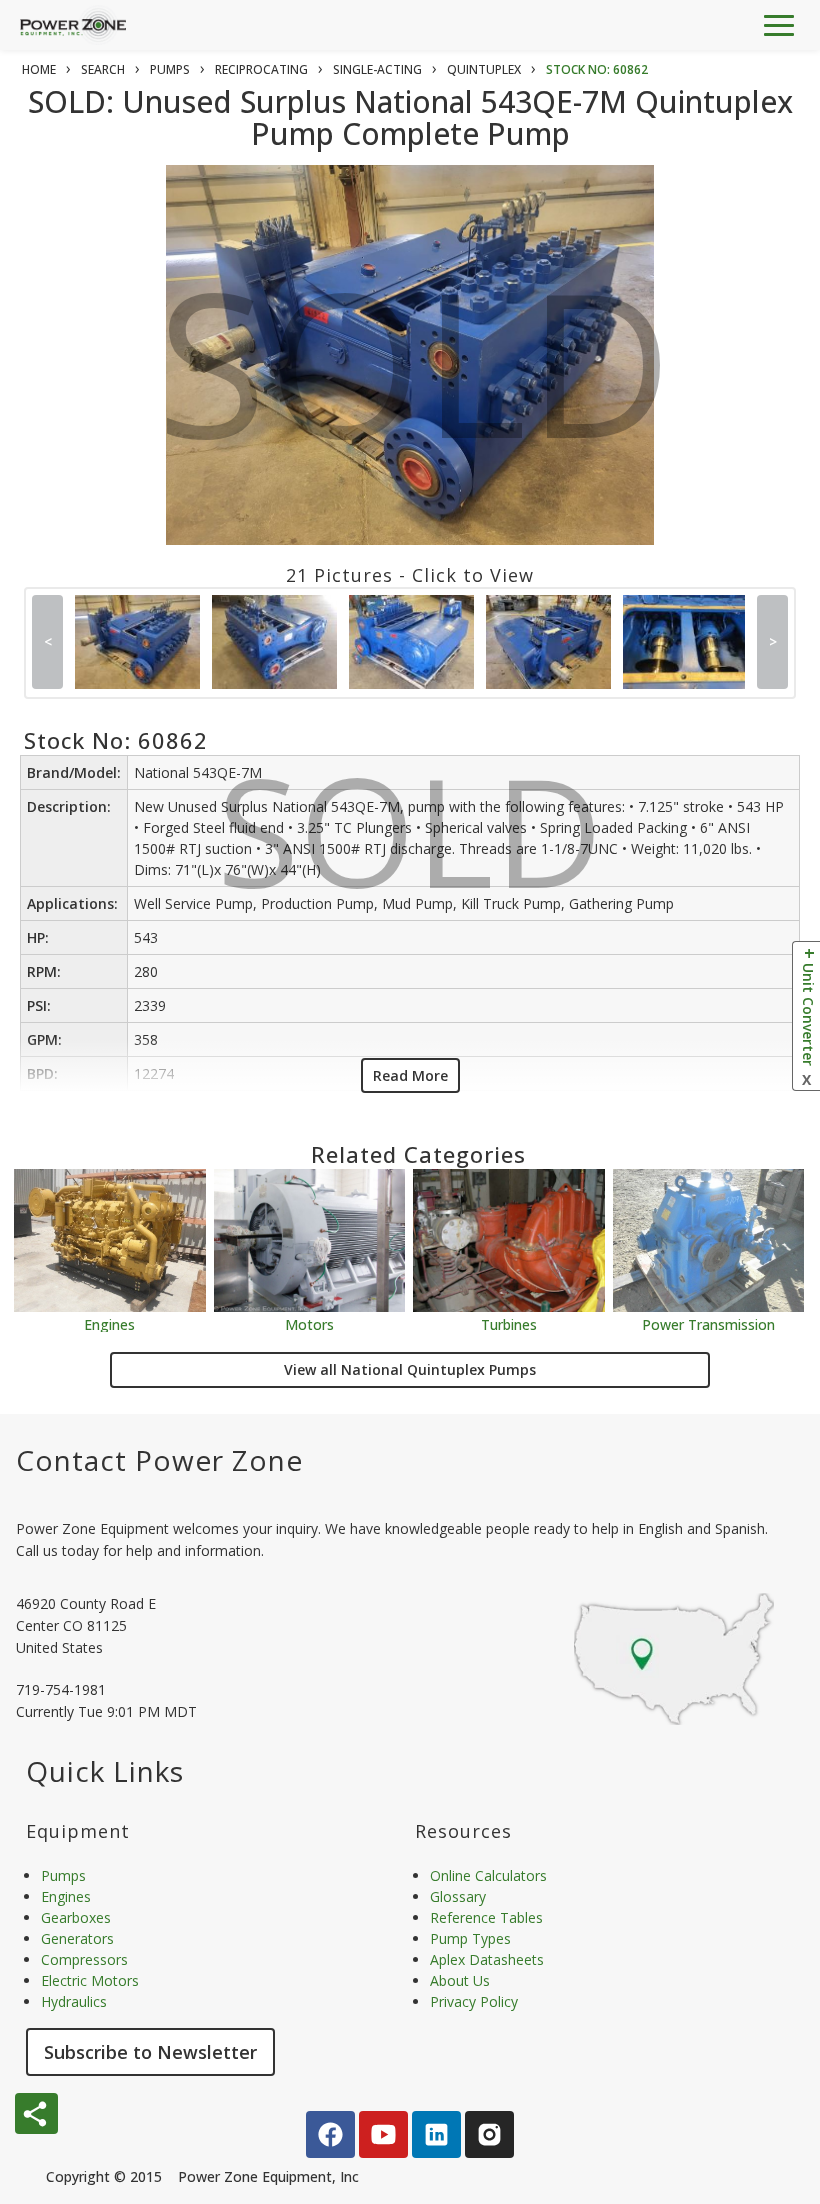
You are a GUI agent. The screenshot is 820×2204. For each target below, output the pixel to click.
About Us (460, 1980)
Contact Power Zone (159, 1460)
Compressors (84, 1959)
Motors (309, 1323)
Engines (109, 1323)
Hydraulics (74, 2001)
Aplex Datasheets (487, 1959)
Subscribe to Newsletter (150, 2052)
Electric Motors (90, 1980)
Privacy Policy (474, 2001)
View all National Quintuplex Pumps (410, 1369)
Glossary (458, 1896)
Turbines (509, 1323)
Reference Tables (486, 1917)
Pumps (63, 1875)
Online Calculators (488, 1875)
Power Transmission (708, 1323)
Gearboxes (76, 1917)
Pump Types (470, 1938)
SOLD (414, 379)
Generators (77, 1938)
